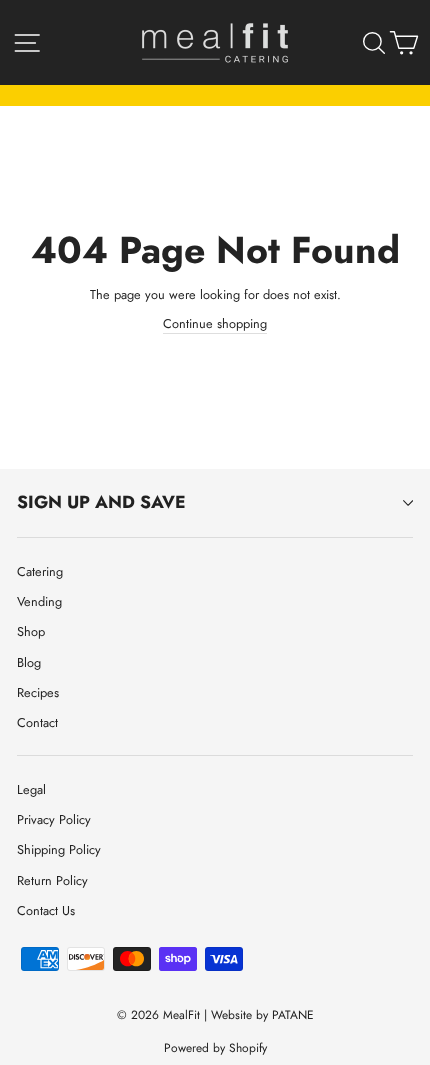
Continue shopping (215, 323)
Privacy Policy (54, 819)
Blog (29, 662)
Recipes (38, 692)
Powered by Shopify (215, 1048)
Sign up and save (101, 502)
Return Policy (52, 880)
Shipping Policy (59, 849)
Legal (31, 789)
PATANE (293, 1015)
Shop (31, 631)
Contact (37, 722)
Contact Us (46, 910)
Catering (40, 571)
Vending (39, 601)
